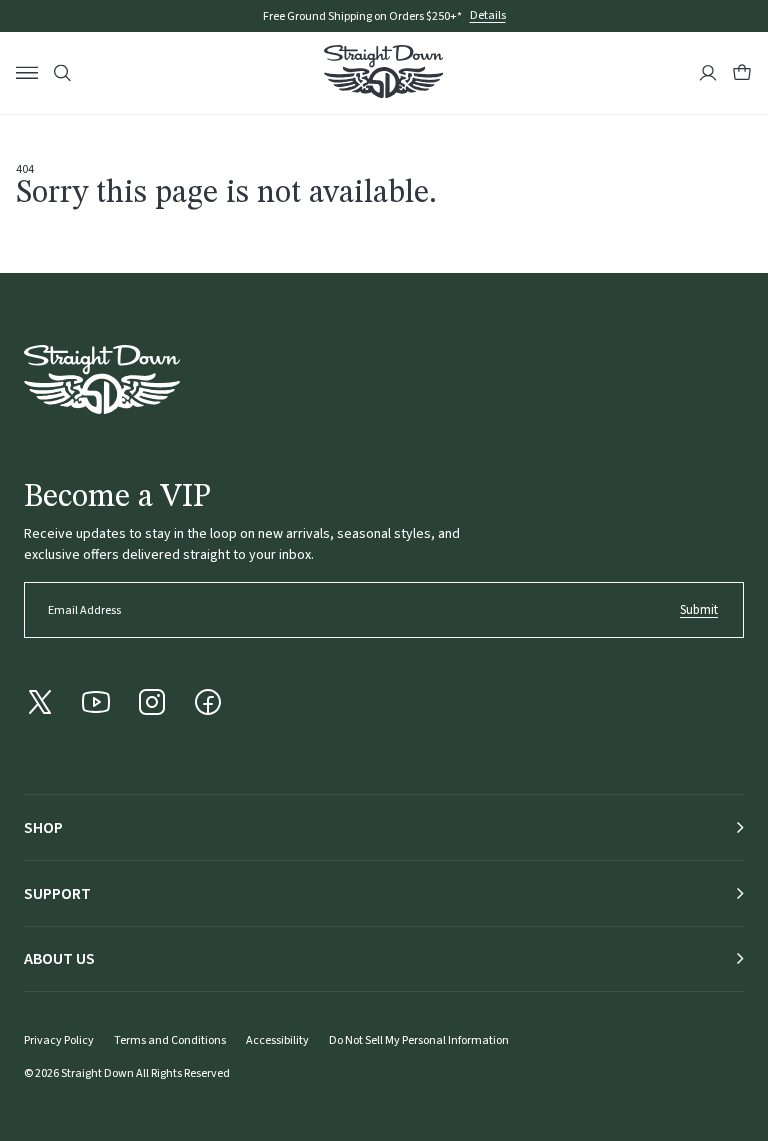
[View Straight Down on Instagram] (152, 702)
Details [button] (488, 16)
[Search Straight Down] (62, 73)
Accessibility (277, 1040)
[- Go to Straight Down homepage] (102, 379)
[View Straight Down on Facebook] (208, 702)
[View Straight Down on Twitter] (40, 702)
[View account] (708, 73)
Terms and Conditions (170, 1040)
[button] (742, 73)
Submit (699, 610)
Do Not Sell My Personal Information (419, 1040)
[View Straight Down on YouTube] (96, 702)
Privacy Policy (59, 1040)
